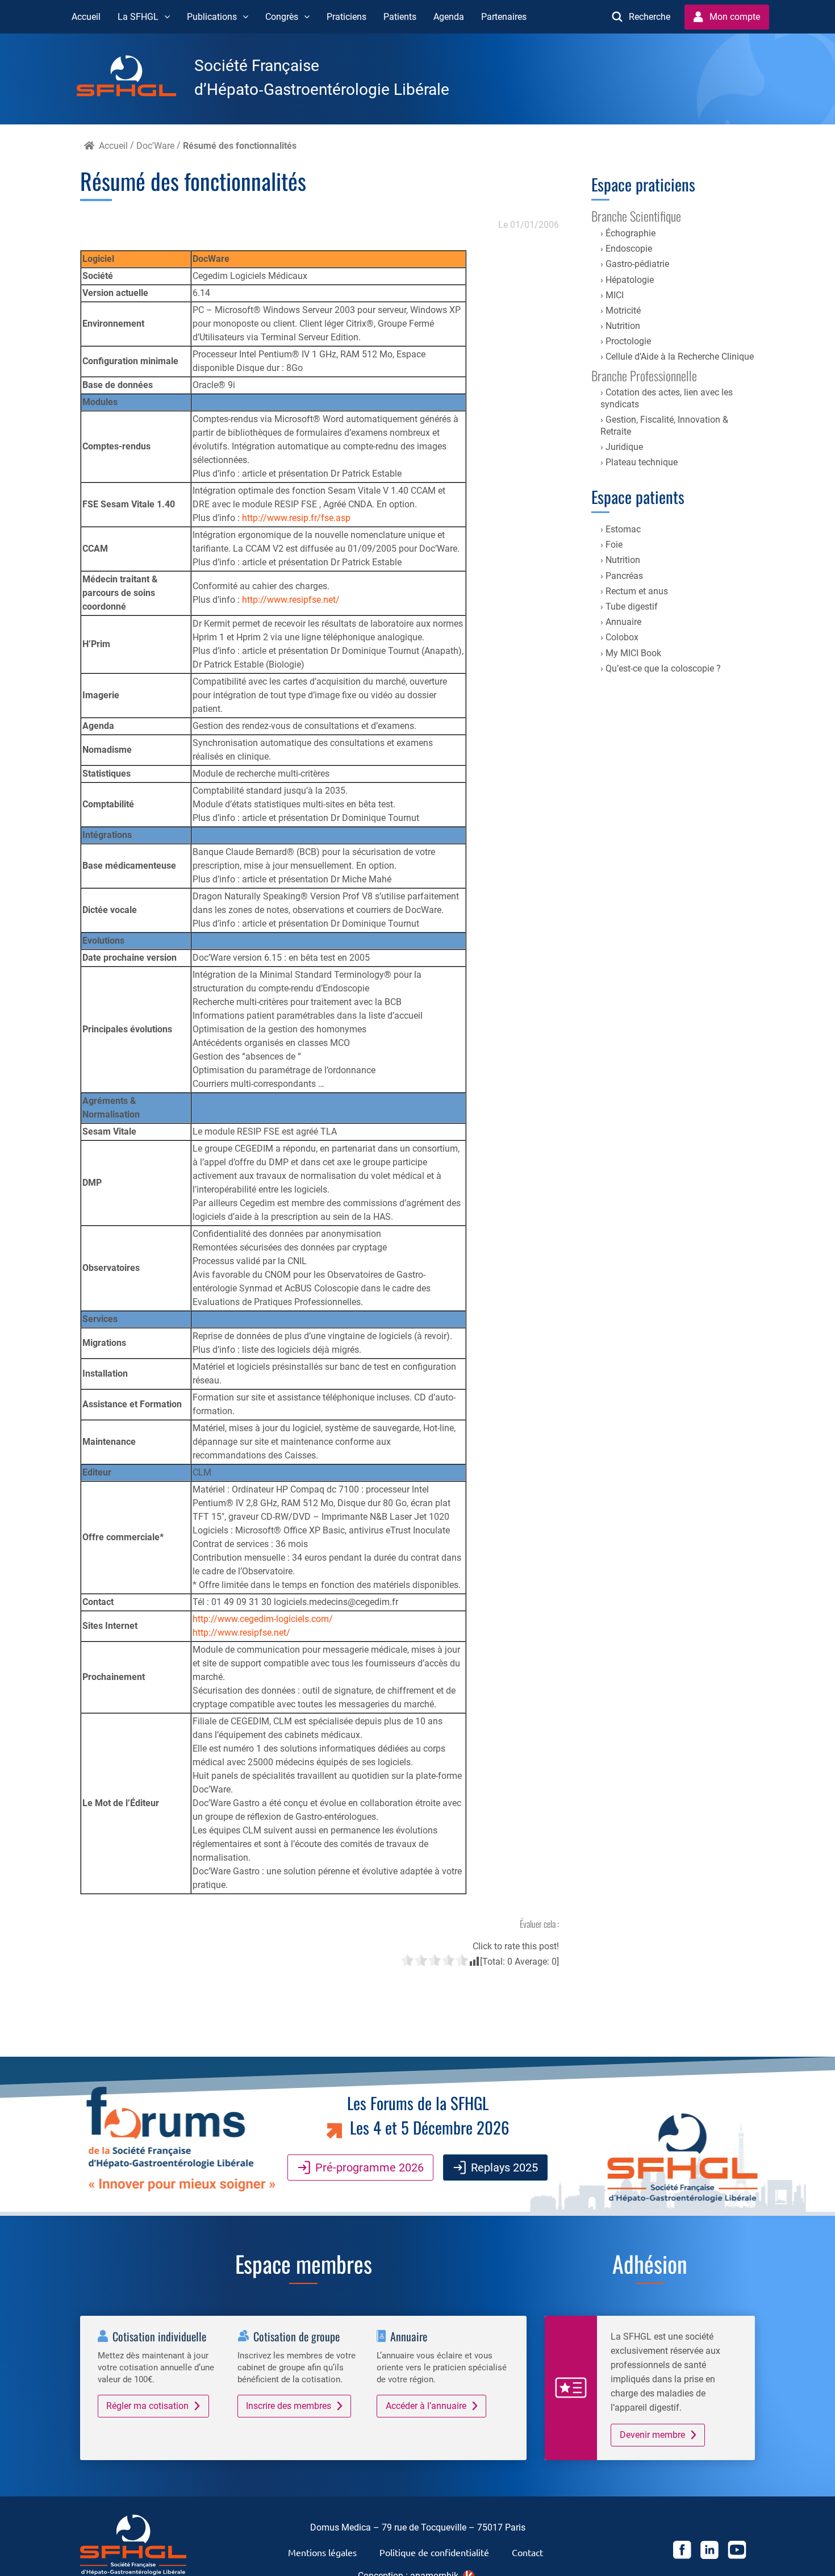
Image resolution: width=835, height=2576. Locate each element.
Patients (400, 17)
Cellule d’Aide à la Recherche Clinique (680, 357)
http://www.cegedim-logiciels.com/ (263, 1619)
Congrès (282, 17)
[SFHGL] (135, 78)
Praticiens (346, 17)
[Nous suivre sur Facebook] (682, 2552)
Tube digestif (632, 607)
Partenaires (504, 17)
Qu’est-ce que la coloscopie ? (663, 668)
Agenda (449, 17)
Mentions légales (322, 2552)
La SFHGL (138, 17)
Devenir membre (652, 2435)
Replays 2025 (504, 2167)
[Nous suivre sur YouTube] (737, 2552)
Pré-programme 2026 (370, 2167)
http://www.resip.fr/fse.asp (296, 518)
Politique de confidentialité (434, 2552)
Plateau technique (642, 462)
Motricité (623, 310)
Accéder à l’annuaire (426, 2406)
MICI (615, 295)
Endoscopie (629, 249)
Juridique (624, 447)
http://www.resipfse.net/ (291, 600)
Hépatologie (630, 280)
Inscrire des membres (289, 2406)
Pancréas (624, 576)
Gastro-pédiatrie (637, 264)
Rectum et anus (637, 591)
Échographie (631, 233)
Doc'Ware (155, 146)
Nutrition (623, 326)
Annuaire (623, 622)
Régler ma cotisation (147, 2406)
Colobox (622, 637)
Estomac (623, 529)
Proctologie (628, 341)
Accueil (86, 17)
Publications (212, 17)
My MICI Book (633, 653)
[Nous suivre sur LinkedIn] (709, 2552)
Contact (527, 2552)
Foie (614, 545)
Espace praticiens (643, 184)
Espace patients (638, 497)
